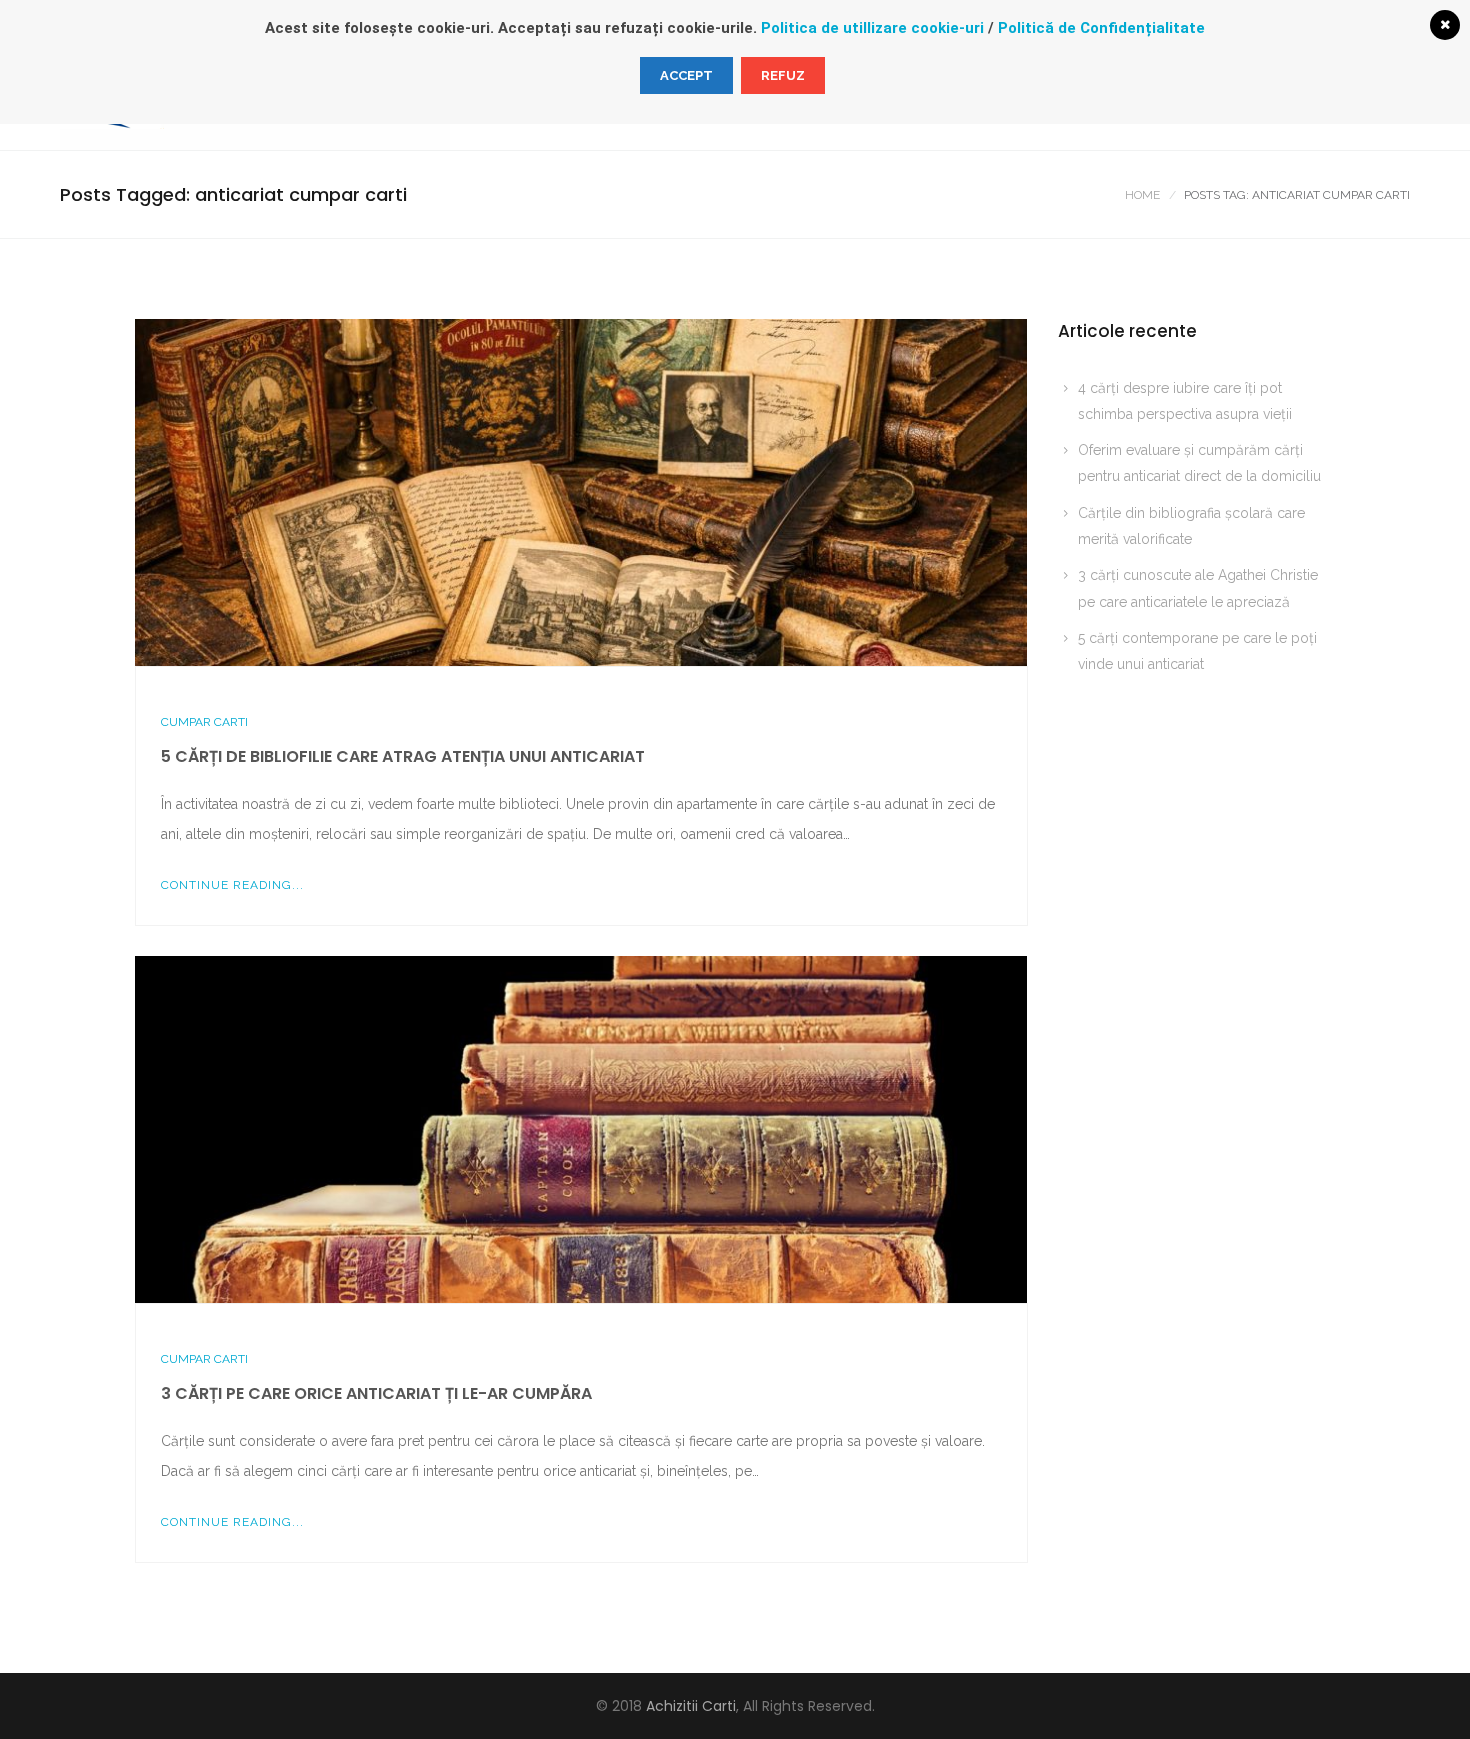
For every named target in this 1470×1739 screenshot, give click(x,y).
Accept (686, 75)
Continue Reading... (232, 885)
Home (1142, 195)
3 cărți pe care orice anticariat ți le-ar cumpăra (376, 1393)
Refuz (783, 75)
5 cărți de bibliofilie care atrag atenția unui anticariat (403, 756)
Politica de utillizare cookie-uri (872, 28)
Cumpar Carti (204, 722)
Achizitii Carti (691, 1706)
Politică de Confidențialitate (1101, 28)
